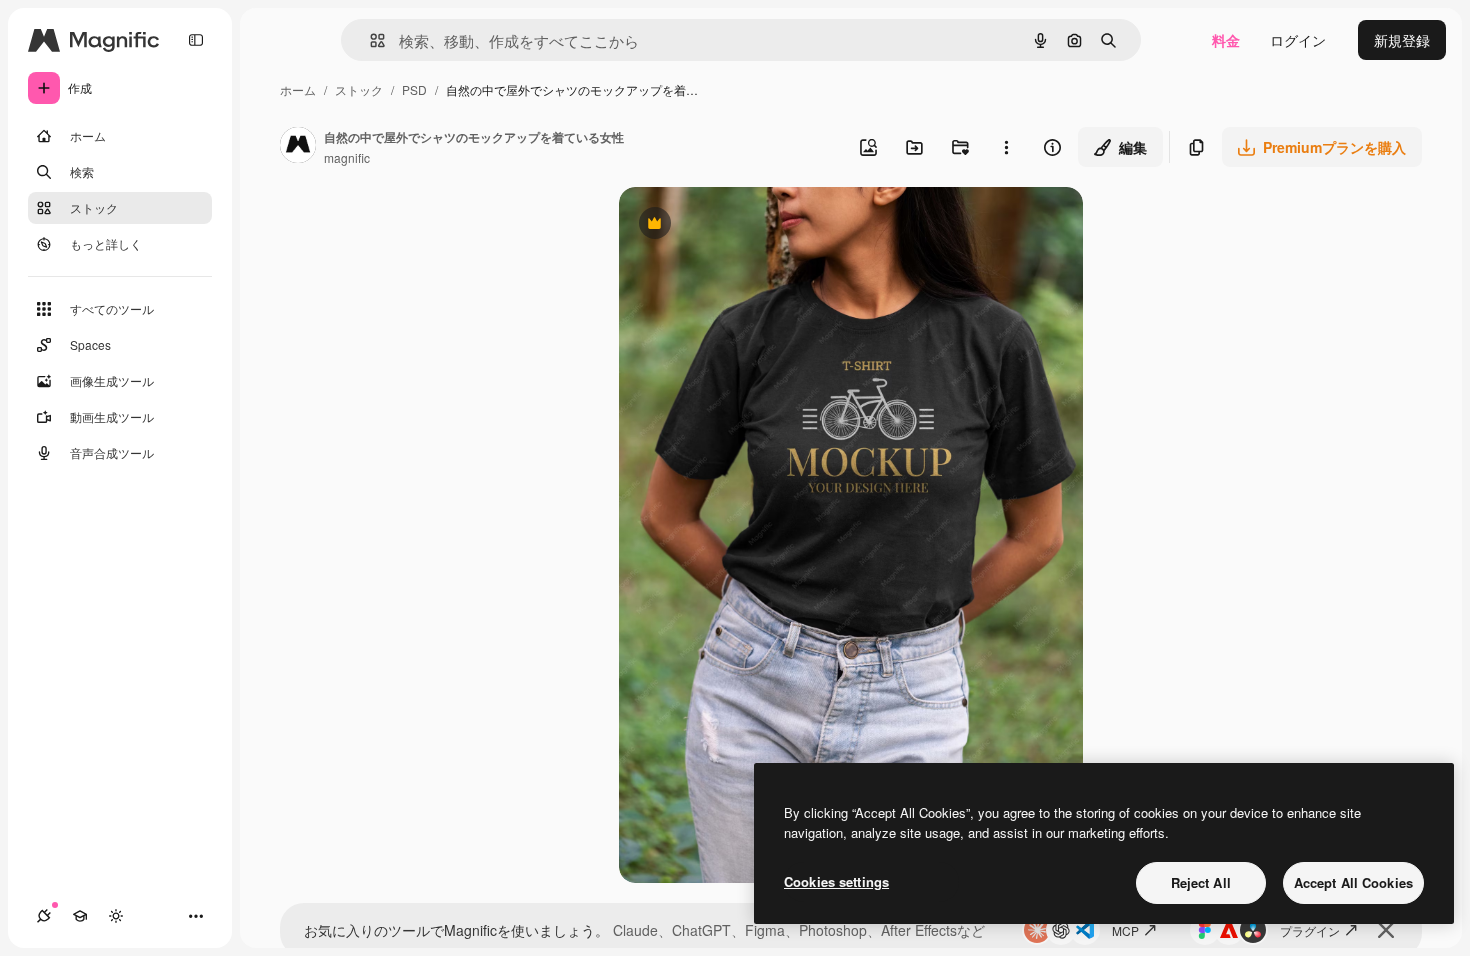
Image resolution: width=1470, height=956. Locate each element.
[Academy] (80, 916)
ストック (359, 89)
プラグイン (1310, 930)
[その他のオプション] (1006, 147)
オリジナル (756, 225)
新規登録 (1402, 40)
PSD (414, 89)
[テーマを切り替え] (116, 916)
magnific (347, 157)
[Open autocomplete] (369, 40)
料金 (1226, 40)
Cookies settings (836, 881)
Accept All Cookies (1353, 882)
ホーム (298, 89)
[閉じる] (1386, 930)
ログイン (1298, 40)
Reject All (1201, 882)
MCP (1125, 930)
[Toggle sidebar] (196, 40)
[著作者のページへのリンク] (298, 147)
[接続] (44, 916)
